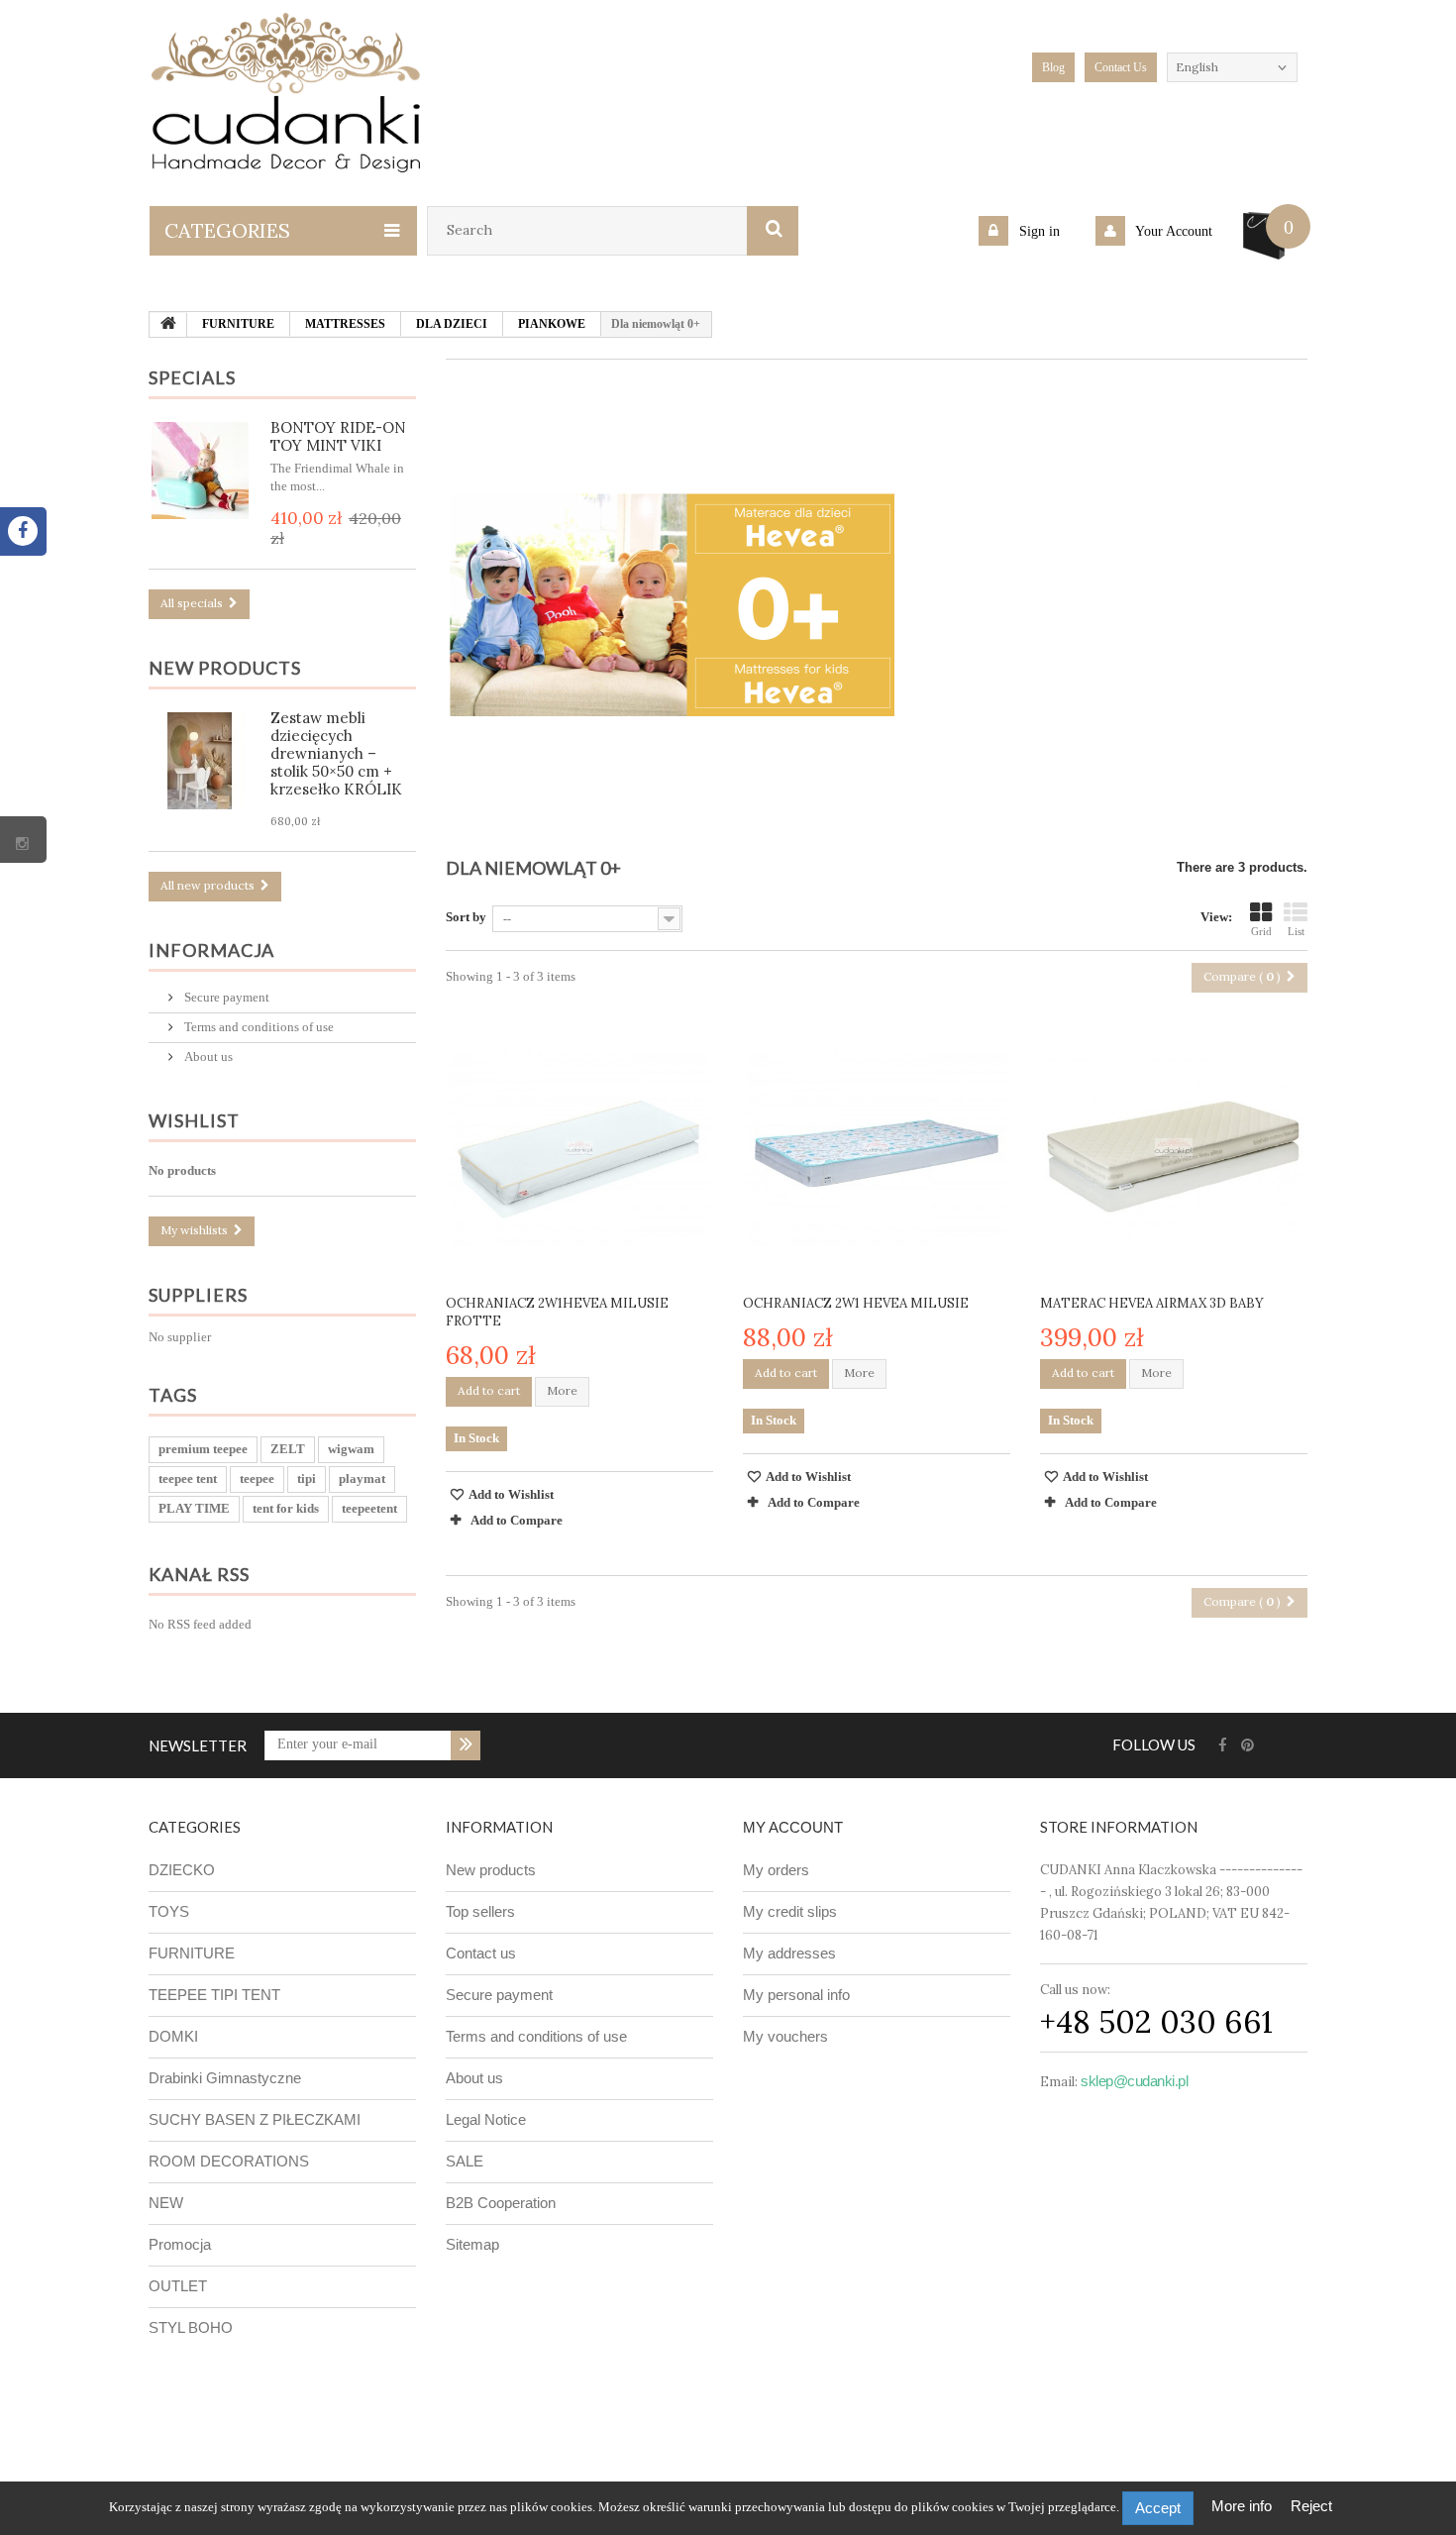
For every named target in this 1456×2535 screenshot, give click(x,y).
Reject (1311, 2506)
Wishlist (194, 1120)
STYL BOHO (191, 2327)
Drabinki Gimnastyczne (225, 2078)
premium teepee (203, 1449)
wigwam (351, 1449)
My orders (776, 1870)
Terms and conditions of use (258, 1027)
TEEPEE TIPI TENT (214, 1995)
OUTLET (178, 2286)
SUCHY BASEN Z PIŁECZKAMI (255, 2119)
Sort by (466, 917)
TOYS (169, 1911)
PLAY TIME (194, 1508)
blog (1053, 67)
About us (207, 1056)
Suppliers (198, 1295)
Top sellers (480, 1911)
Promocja (180, 2244)
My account (793, 1827)
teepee (257, 1479)
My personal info (796, 1995)
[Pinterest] (1248, 1745)
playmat (362, 1479)
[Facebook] (1223, 1745)
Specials (192, 377)
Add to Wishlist (510, 1494)
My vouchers (785, 2036)
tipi (307, 1479)
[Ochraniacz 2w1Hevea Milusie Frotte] (579, 1148)
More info (1244, 2506)
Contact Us (1121, 67)
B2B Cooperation (501, 2203)
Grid (1261, 931)
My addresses (789, 1953)
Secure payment (225, 997)
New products (225, 668)
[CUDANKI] (286, 93)
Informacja (211, 950)
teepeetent (369, 1508)
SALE (465, 2161)
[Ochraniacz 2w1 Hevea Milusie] (877, 1148)
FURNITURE (192, 1953)
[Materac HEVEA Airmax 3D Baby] (1174, 1148)
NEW (166, 2203)
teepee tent (188, 1479)
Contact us (481, 1953)
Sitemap (472, 2244)
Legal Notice (486, 2119)
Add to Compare (517, 1520)
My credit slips (790, 1911)
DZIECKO (182, 1870)
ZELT (288, 1449)
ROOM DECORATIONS (229, 2161)
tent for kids (286, 1508)
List (1296, 931)
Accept (1158, 2508)
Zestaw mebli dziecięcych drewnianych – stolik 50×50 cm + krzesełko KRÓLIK (336, 753)
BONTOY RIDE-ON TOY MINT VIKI (338, 436)
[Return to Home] (168, 325)
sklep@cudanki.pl (1134, 2081)
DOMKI (173, 2036)
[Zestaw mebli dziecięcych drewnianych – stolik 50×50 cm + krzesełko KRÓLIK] (200, 761)
